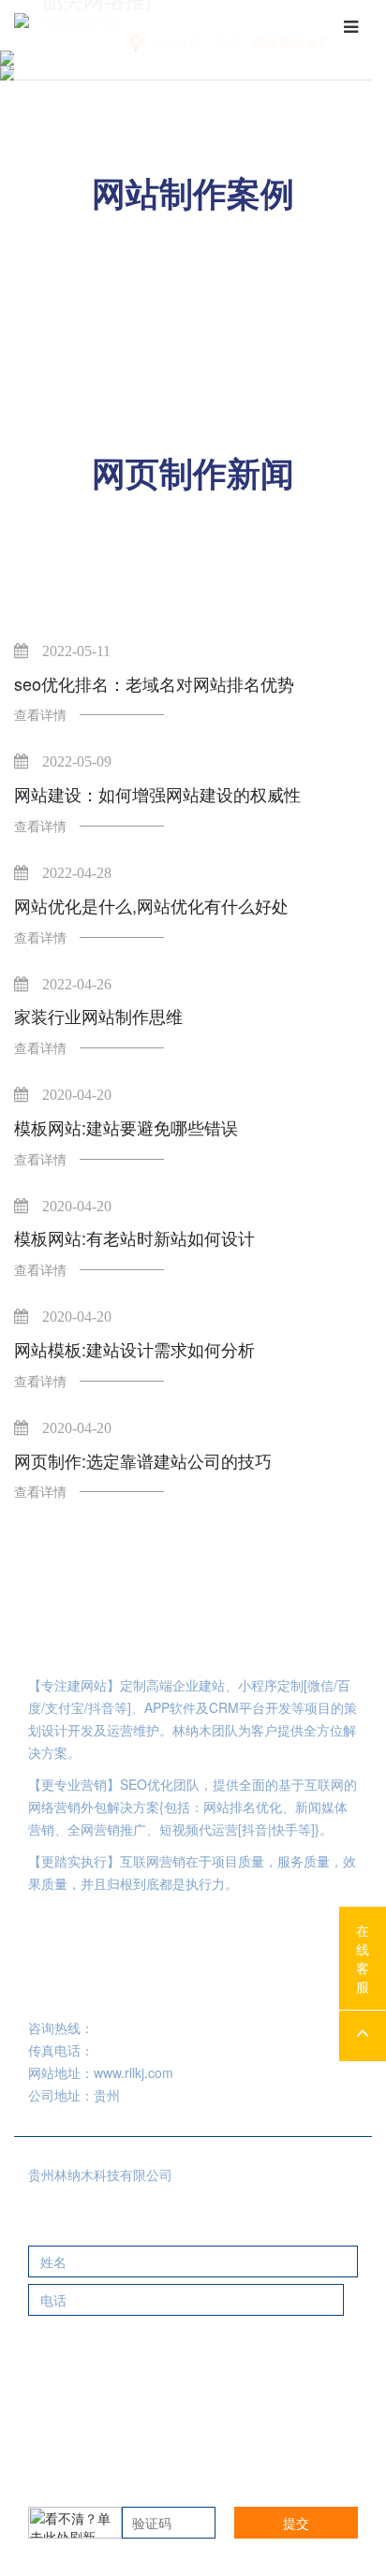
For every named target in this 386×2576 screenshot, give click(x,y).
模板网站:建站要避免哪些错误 (126, 1127)
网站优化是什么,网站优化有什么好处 (151, 906)
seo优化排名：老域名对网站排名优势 (154, 684)
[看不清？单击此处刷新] (75, 2523)
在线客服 (363, 1958)
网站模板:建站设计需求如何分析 (134, 1349)
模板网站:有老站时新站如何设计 (134, 1238)
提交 (296, 2523)
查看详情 (40, 714)
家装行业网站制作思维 (98, 1016)
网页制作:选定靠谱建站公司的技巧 (143, 1461)
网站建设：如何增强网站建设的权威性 (157, 794)
